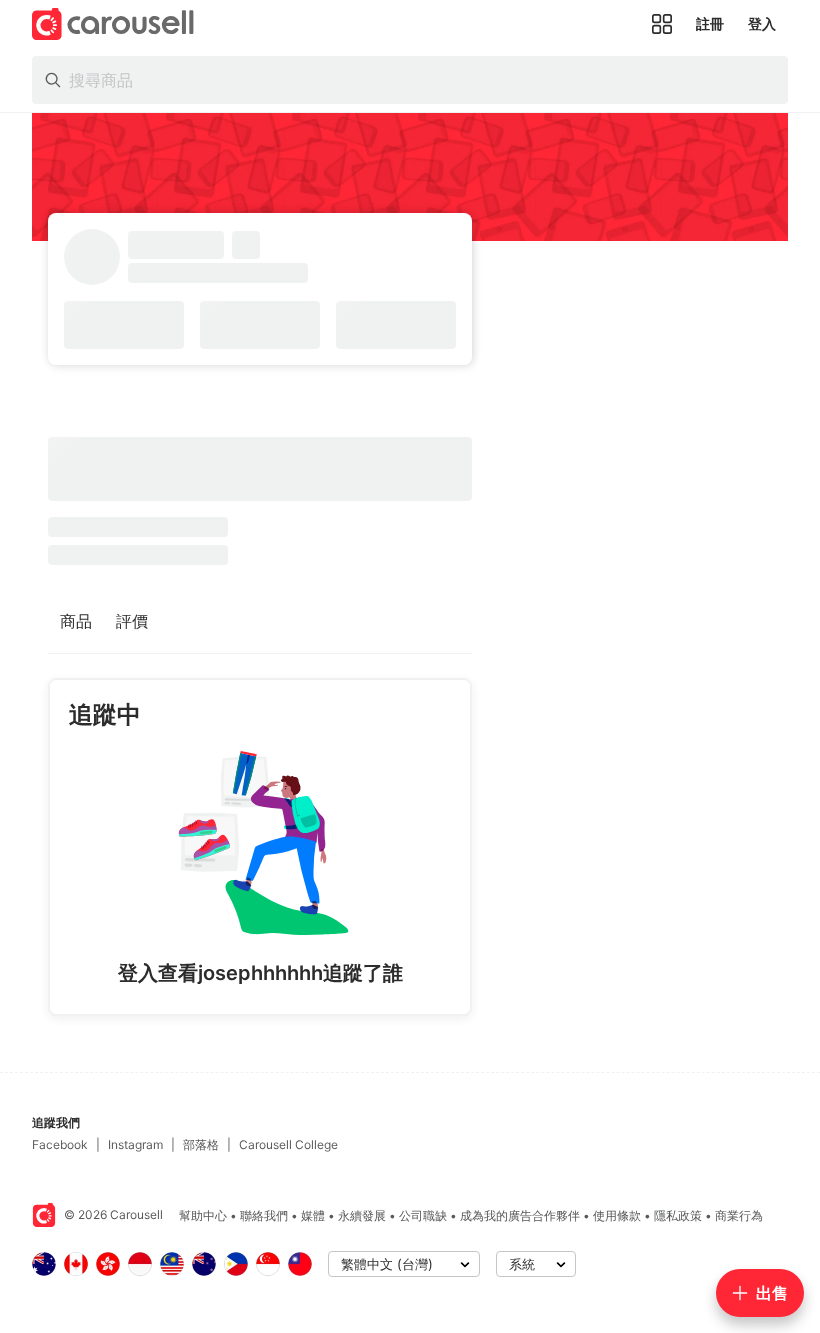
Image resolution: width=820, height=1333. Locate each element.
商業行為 (739, 1215)
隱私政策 (678, 1215)
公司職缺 (423, 1215)
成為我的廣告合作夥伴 (520, 1215)
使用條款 (617, 1215)
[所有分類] (662, 24)
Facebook (60, 1144)
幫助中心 (203, 1215)
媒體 (313, 1215)
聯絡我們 (264, 1215)
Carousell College (288, 1144)
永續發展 (362, 1215)
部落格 (201, 1144)
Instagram (135, 1144)
